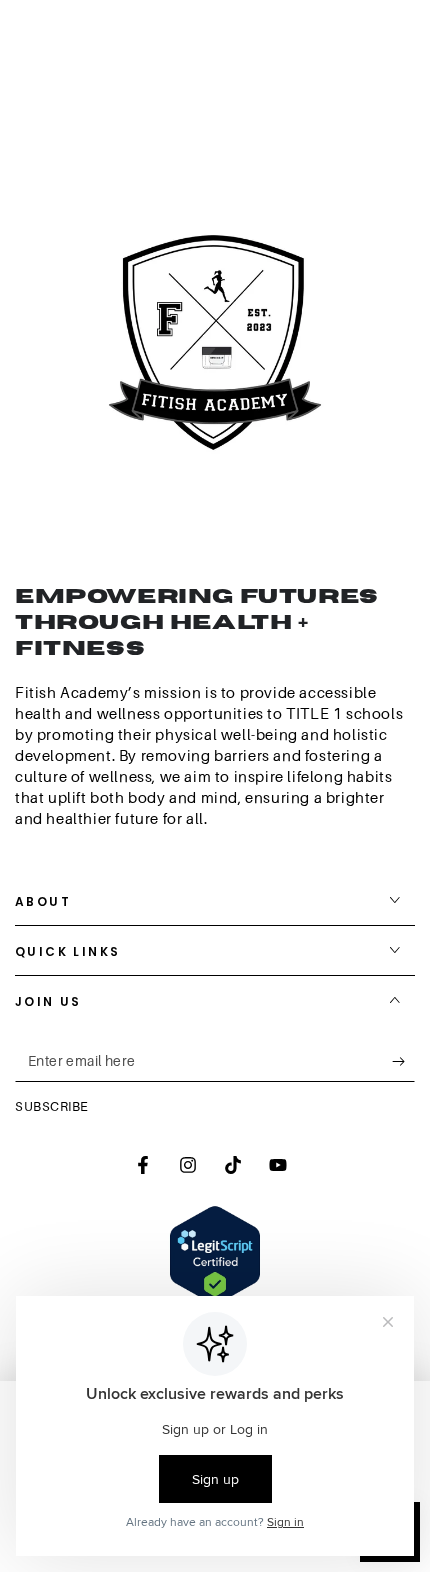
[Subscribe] (403, 1062)
